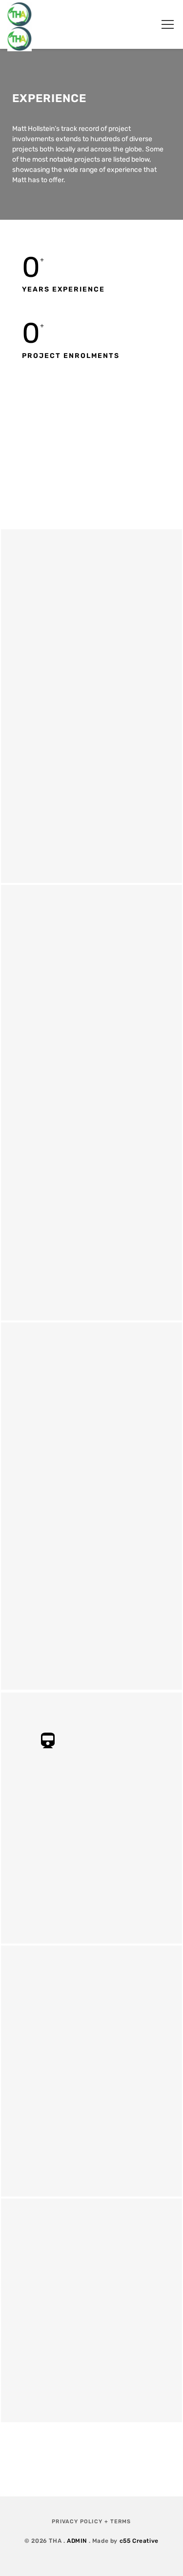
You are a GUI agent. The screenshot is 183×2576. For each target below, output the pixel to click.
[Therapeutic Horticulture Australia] (20, 24)
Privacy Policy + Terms (91, 2522)
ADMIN (77, 2541)
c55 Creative (139, 2541)
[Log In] (142, 24)
